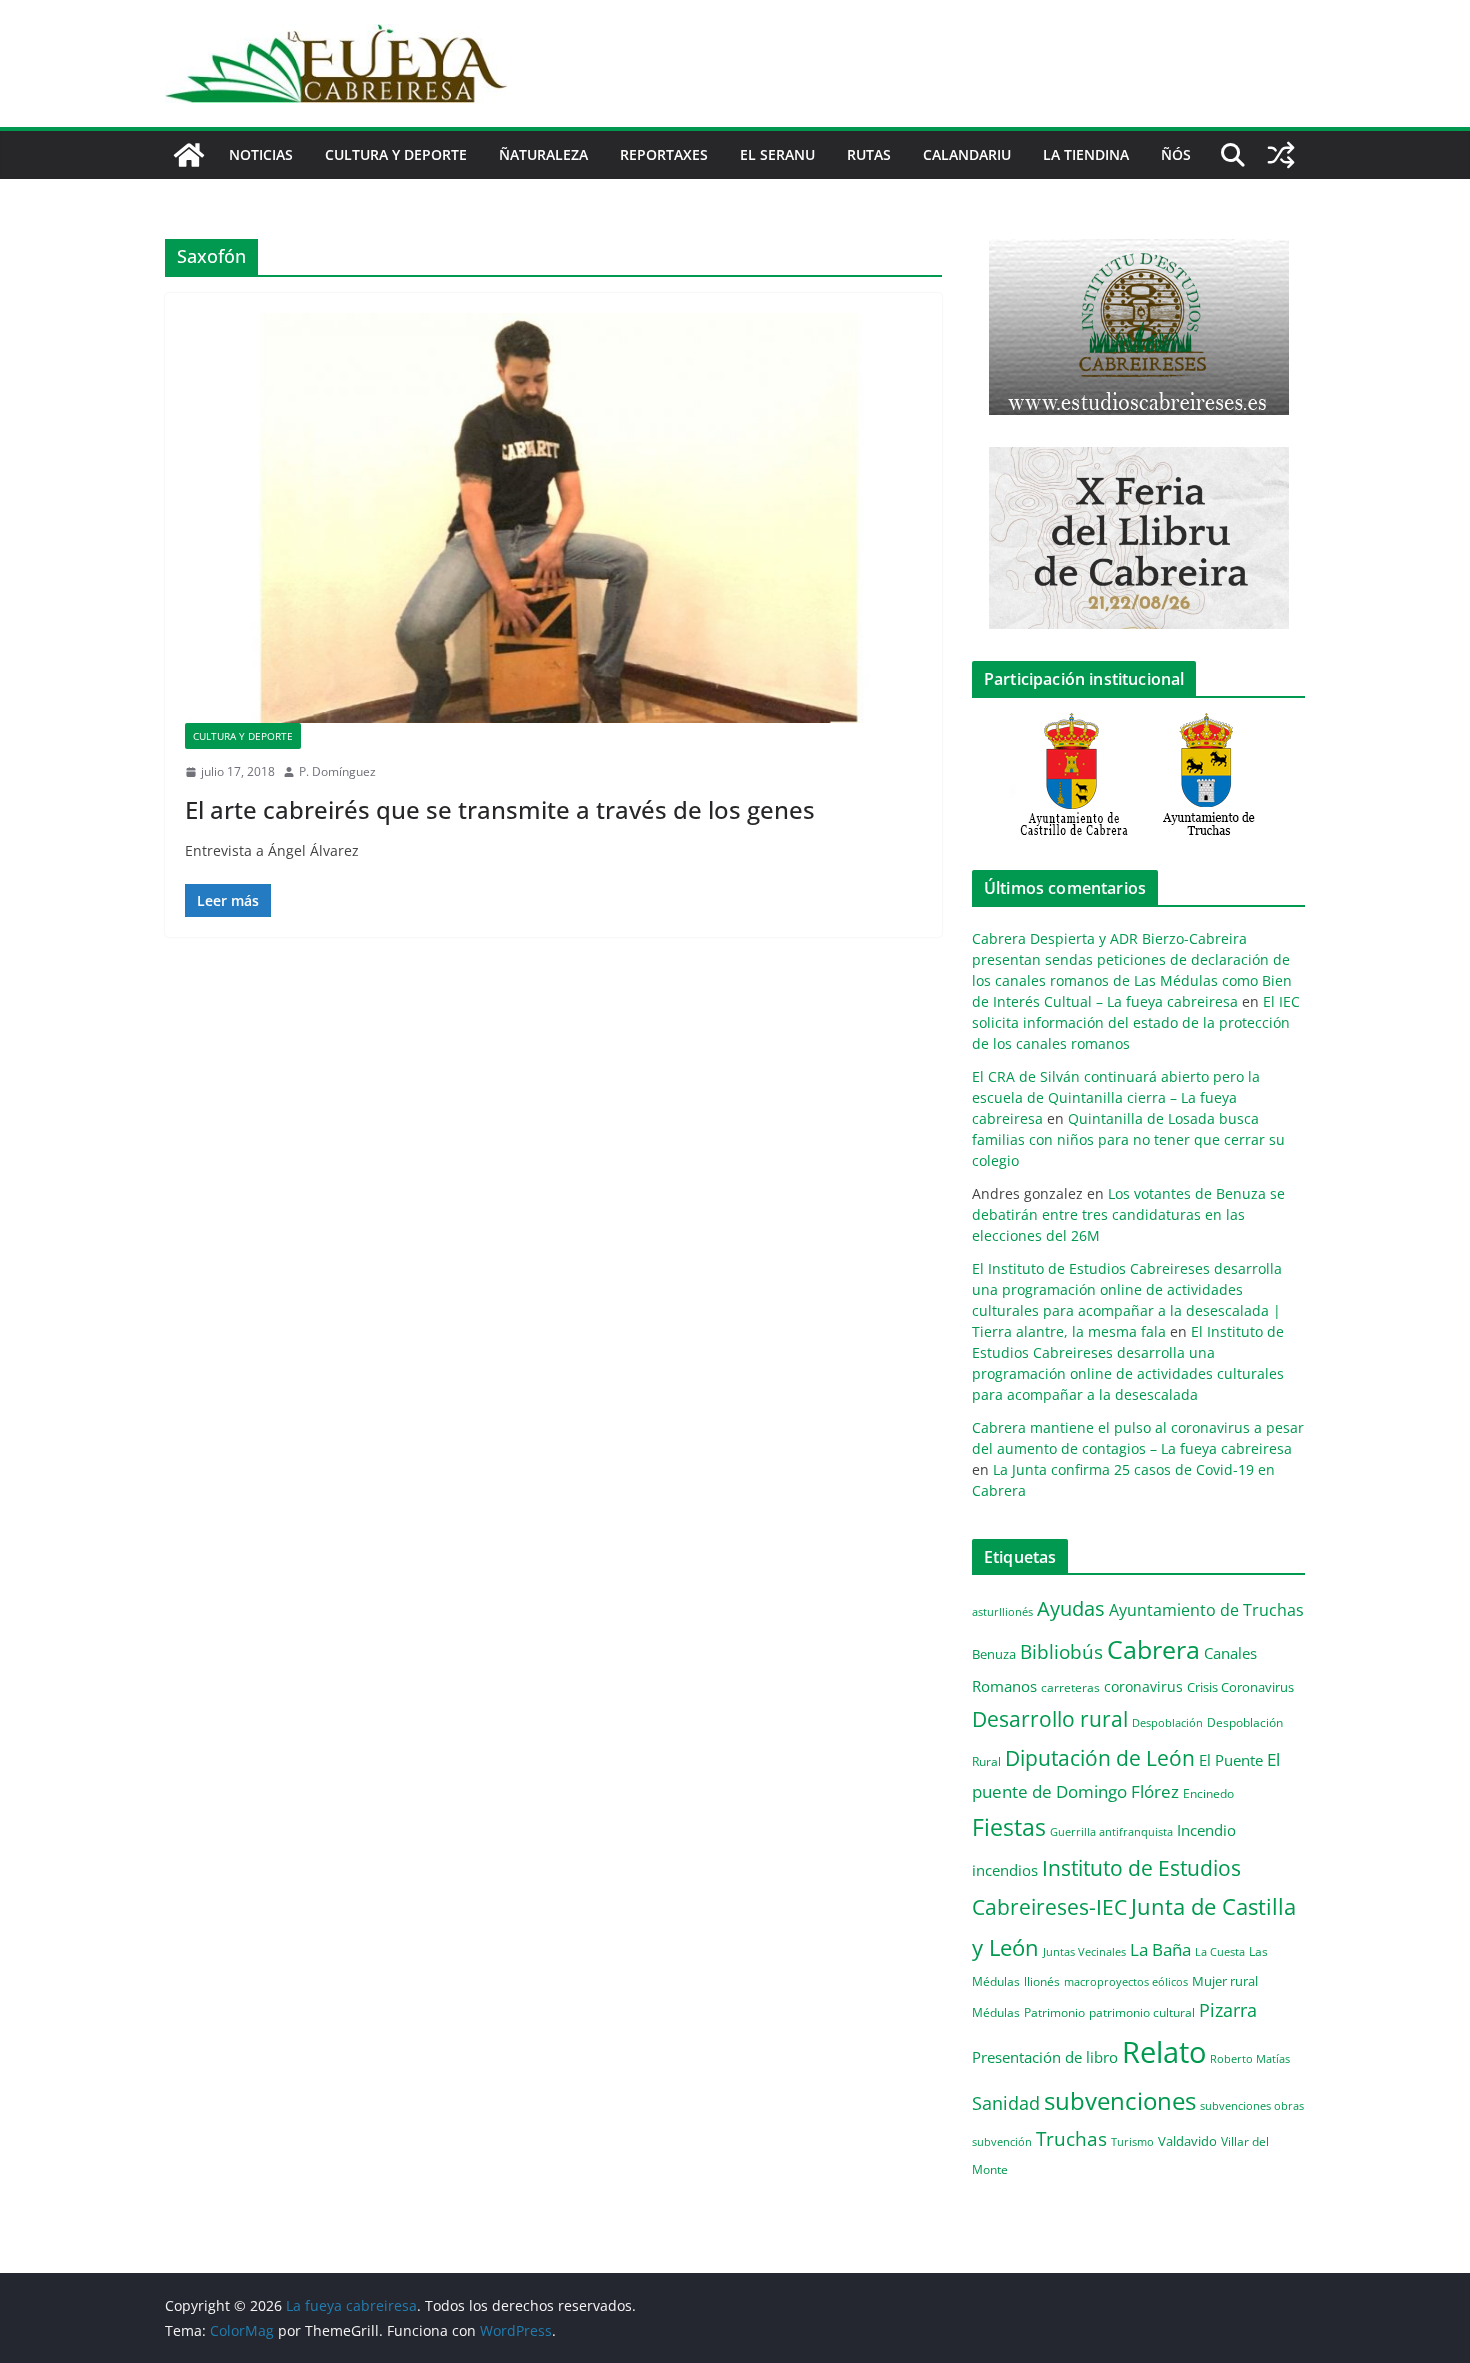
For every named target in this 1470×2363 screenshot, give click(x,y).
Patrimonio (1054, 2012)
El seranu (777, 154)
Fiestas (1009, 1827)
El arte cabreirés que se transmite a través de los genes (500, 809)
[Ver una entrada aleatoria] (1281, 155)
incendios (1005, 1870)
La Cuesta (1220, 1951)
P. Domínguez (337, 771)
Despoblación (1167, 1722)
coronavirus (1143, 1686)
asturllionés (1002, 1611)
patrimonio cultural (1142, 2012)
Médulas (996, 2012)
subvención (1002, 2142)
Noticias (261, 154)
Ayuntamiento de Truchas (1206, 1610)
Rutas (869, 154)
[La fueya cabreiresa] (189, 155)
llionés (1042, 1981)
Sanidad (1006, 2103)
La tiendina (1086, 154)
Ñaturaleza (543, 154)
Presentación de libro (1045, 2057)
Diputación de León (1100, 1757)
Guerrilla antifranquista (1111, 1831)
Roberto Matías (1250, 2058)
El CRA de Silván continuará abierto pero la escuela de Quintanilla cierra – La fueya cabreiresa (1116, 1097)
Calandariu (967, 154)
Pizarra (1228, 2010)
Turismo (1132, 2141)
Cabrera (1153, 1649)
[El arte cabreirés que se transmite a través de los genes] (553, 518)
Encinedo (1208, 1793)
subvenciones (1120, 2100)
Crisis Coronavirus (1240, 1687)
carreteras (1070, 1687)
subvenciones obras (1252, 2105)
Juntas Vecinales (1084, 1951)
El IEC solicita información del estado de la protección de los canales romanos (1136, 1022)
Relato (1164, 2052)
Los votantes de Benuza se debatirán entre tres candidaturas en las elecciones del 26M (1128, 1214)
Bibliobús (1061, 1652)
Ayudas (1071, 1608)
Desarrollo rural (1050, 1718)
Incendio (1206, 1830)
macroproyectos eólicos (1126, 1981)
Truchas (1071, 2138)
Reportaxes (664, 154)
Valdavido (1187, 2141)
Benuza (994, 1654)
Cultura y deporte (396, 154)
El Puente (1231, 1760)
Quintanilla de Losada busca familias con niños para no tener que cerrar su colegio (1128, 1139)
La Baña (1160, 1949)
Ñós (1176, 154)
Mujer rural (1225, 1981)
